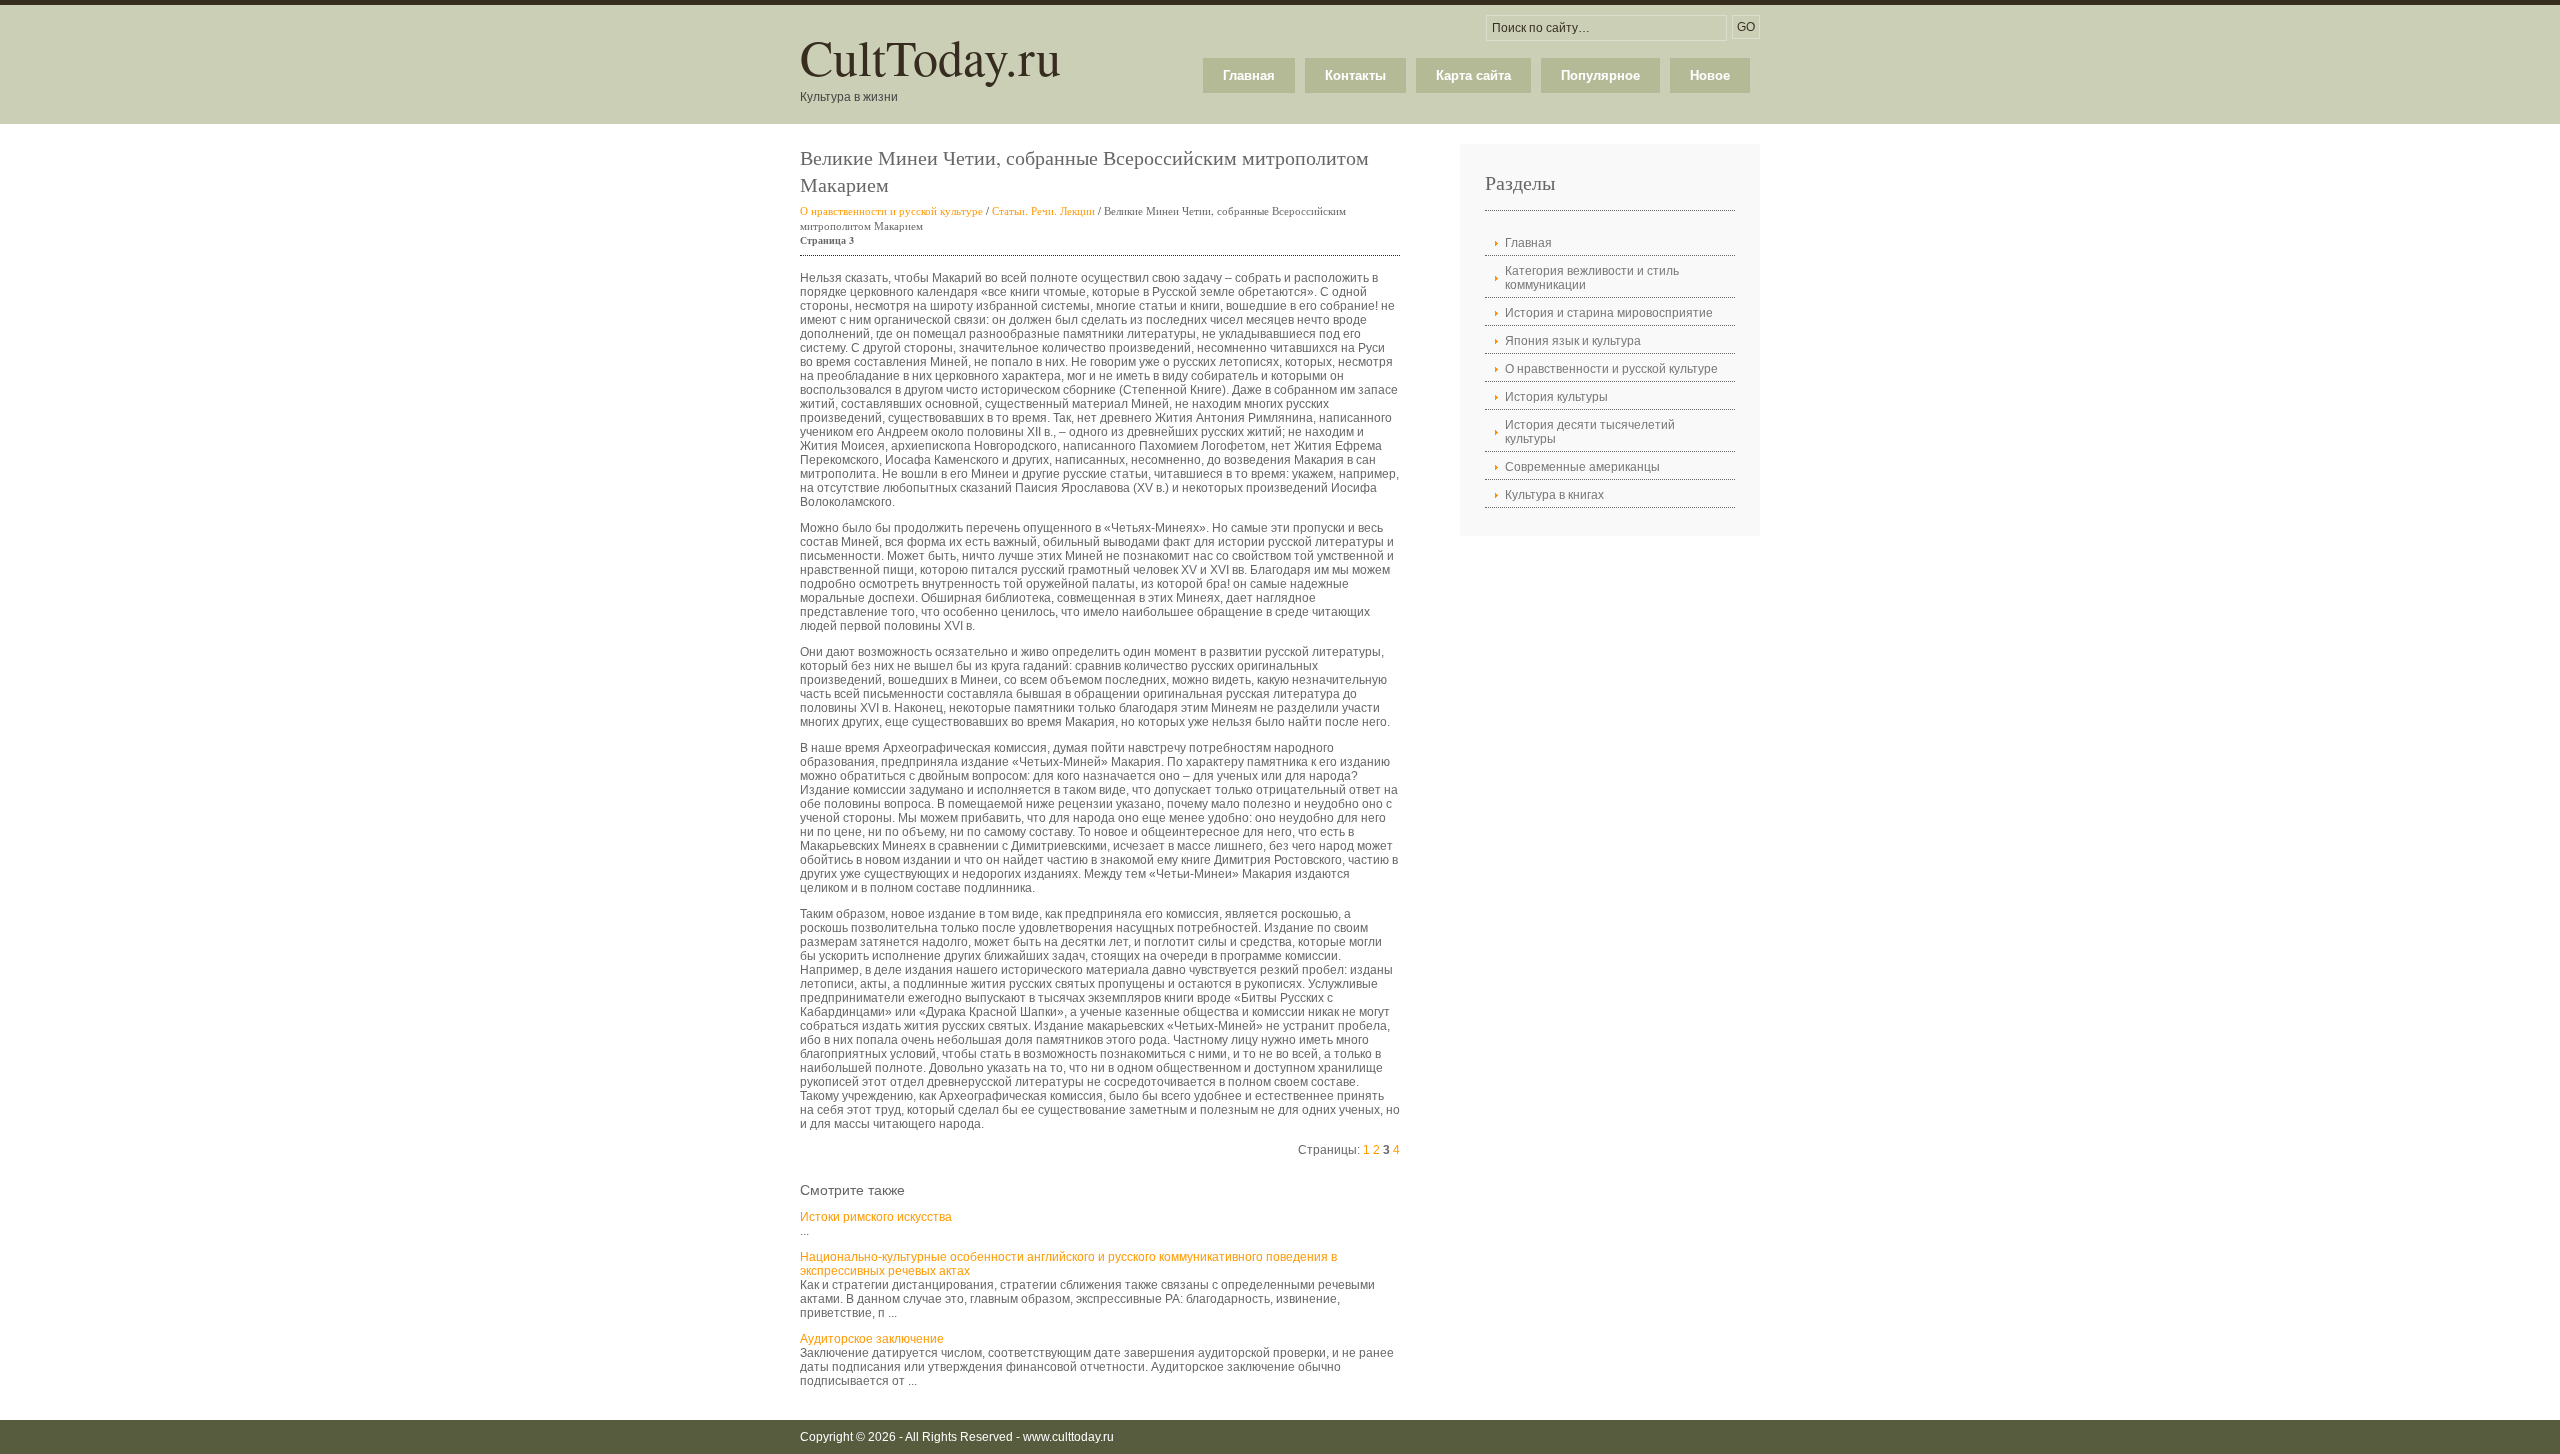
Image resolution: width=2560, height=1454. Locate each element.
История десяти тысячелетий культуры (1590, 432)
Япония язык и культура (1573, 341)
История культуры (1556, 397)
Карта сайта (1473, 75)
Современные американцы (1582, 467)
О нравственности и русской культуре (891, 210)
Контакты (1355, 75)
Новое (1710, 75)
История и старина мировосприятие (1609, 313)
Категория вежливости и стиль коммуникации (1592, 278)
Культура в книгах (1554, 495)
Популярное (1600, 75)
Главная (1249, 75)
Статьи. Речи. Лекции (1043, 210)
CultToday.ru (930, 56)
